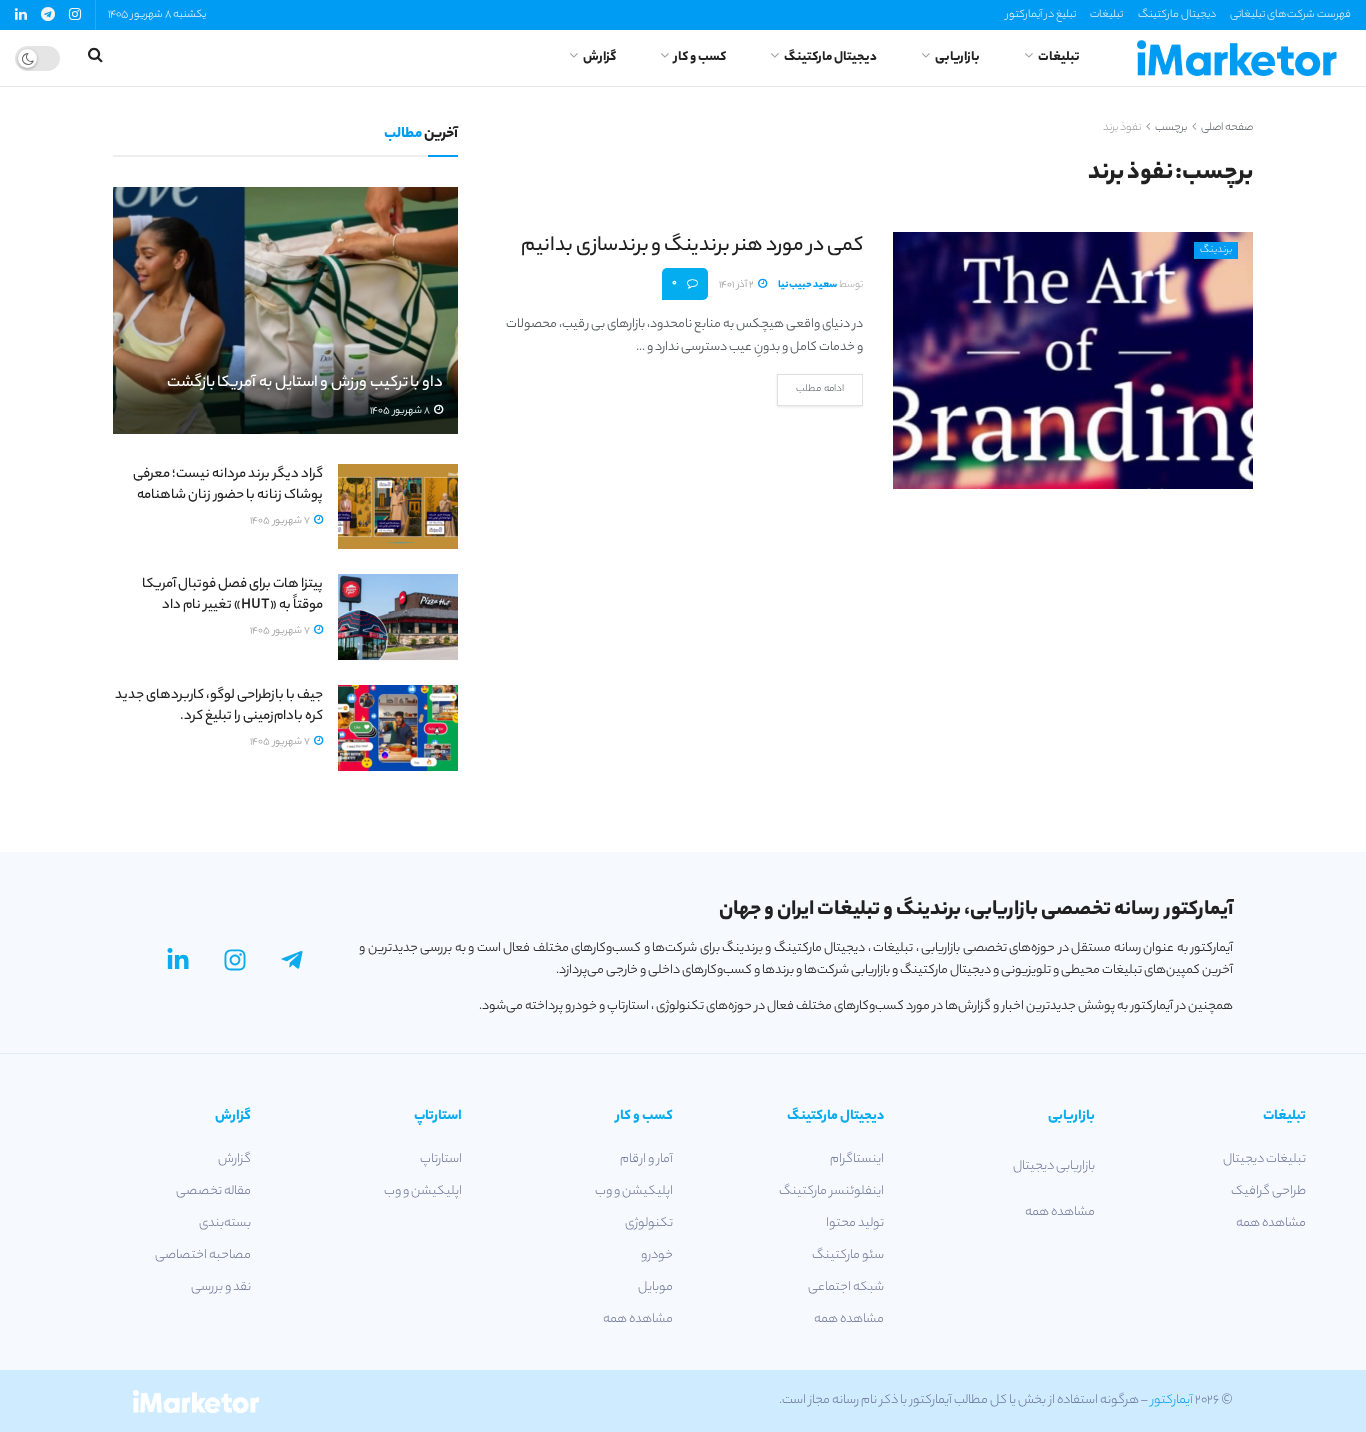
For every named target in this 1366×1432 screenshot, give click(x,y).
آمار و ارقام (646, 1159)
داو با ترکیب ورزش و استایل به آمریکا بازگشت (305, 383)
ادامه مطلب (820, 389)
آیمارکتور (1172, 1400)
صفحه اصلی (1227, 128)
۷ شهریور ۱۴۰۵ (281, 521)
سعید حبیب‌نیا (807, 285)
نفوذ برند (1122, 128)
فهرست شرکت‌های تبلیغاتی (1290, 15)
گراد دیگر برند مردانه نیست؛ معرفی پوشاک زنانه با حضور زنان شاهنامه (228, 485)
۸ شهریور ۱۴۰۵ (401, 411)
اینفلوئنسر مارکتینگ (831, 1191)
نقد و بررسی (221, 1287)
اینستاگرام (857, 1159)
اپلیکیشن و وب (634, 1191)
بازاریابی (957, 57)
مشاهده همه (1271, 1223)
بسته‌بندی (225, 1223)
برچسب (1171, 128)
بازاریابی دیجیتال (1054, 1166)
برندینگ (1216, 250)
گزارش (599, 57)
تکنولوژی (649, 1223)
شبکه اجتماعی (846, 1287)
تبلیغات (1106, 15)
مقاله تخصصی (213, 1191)
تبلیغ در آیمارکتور (1041, 15)
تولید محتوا (855, 1223)
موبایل (655, 1287)
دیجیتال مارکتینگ (1177, 15)
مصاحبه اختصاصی (203, 1255)
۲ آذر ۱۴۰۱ (737, 285)
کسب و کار (700, 57)
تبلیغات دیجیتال (1264, 1159)
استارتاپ (441, 1159)
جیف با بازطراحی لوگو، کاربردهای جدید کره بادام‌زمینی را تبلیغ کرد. (219, 706)
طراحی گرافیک (1268, 1191)
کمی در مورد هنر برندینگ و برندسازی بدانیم (692, 246)
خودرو (657, 1255)
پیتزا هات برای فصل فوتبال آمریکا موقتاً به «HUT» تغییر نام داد (232, 595)
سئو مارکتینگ (848, 1255)
